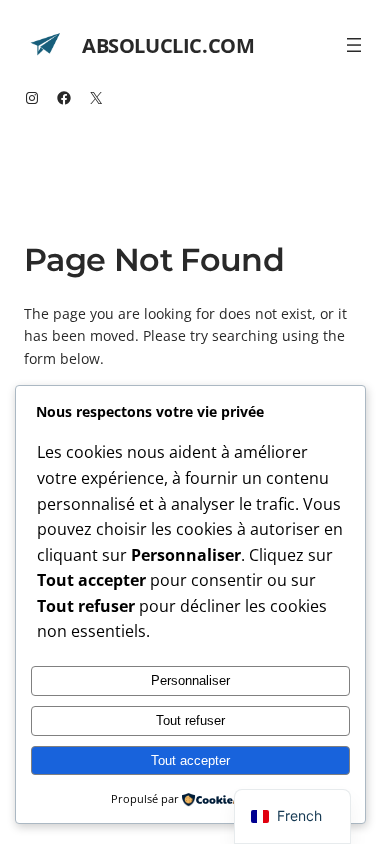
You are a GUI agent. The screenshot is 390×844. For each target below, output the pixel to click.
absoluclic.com (168, 45)
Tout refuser (190, 720)
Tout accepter (190, 760)
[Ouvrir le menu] (354, 45)
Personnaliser (190, 680)
